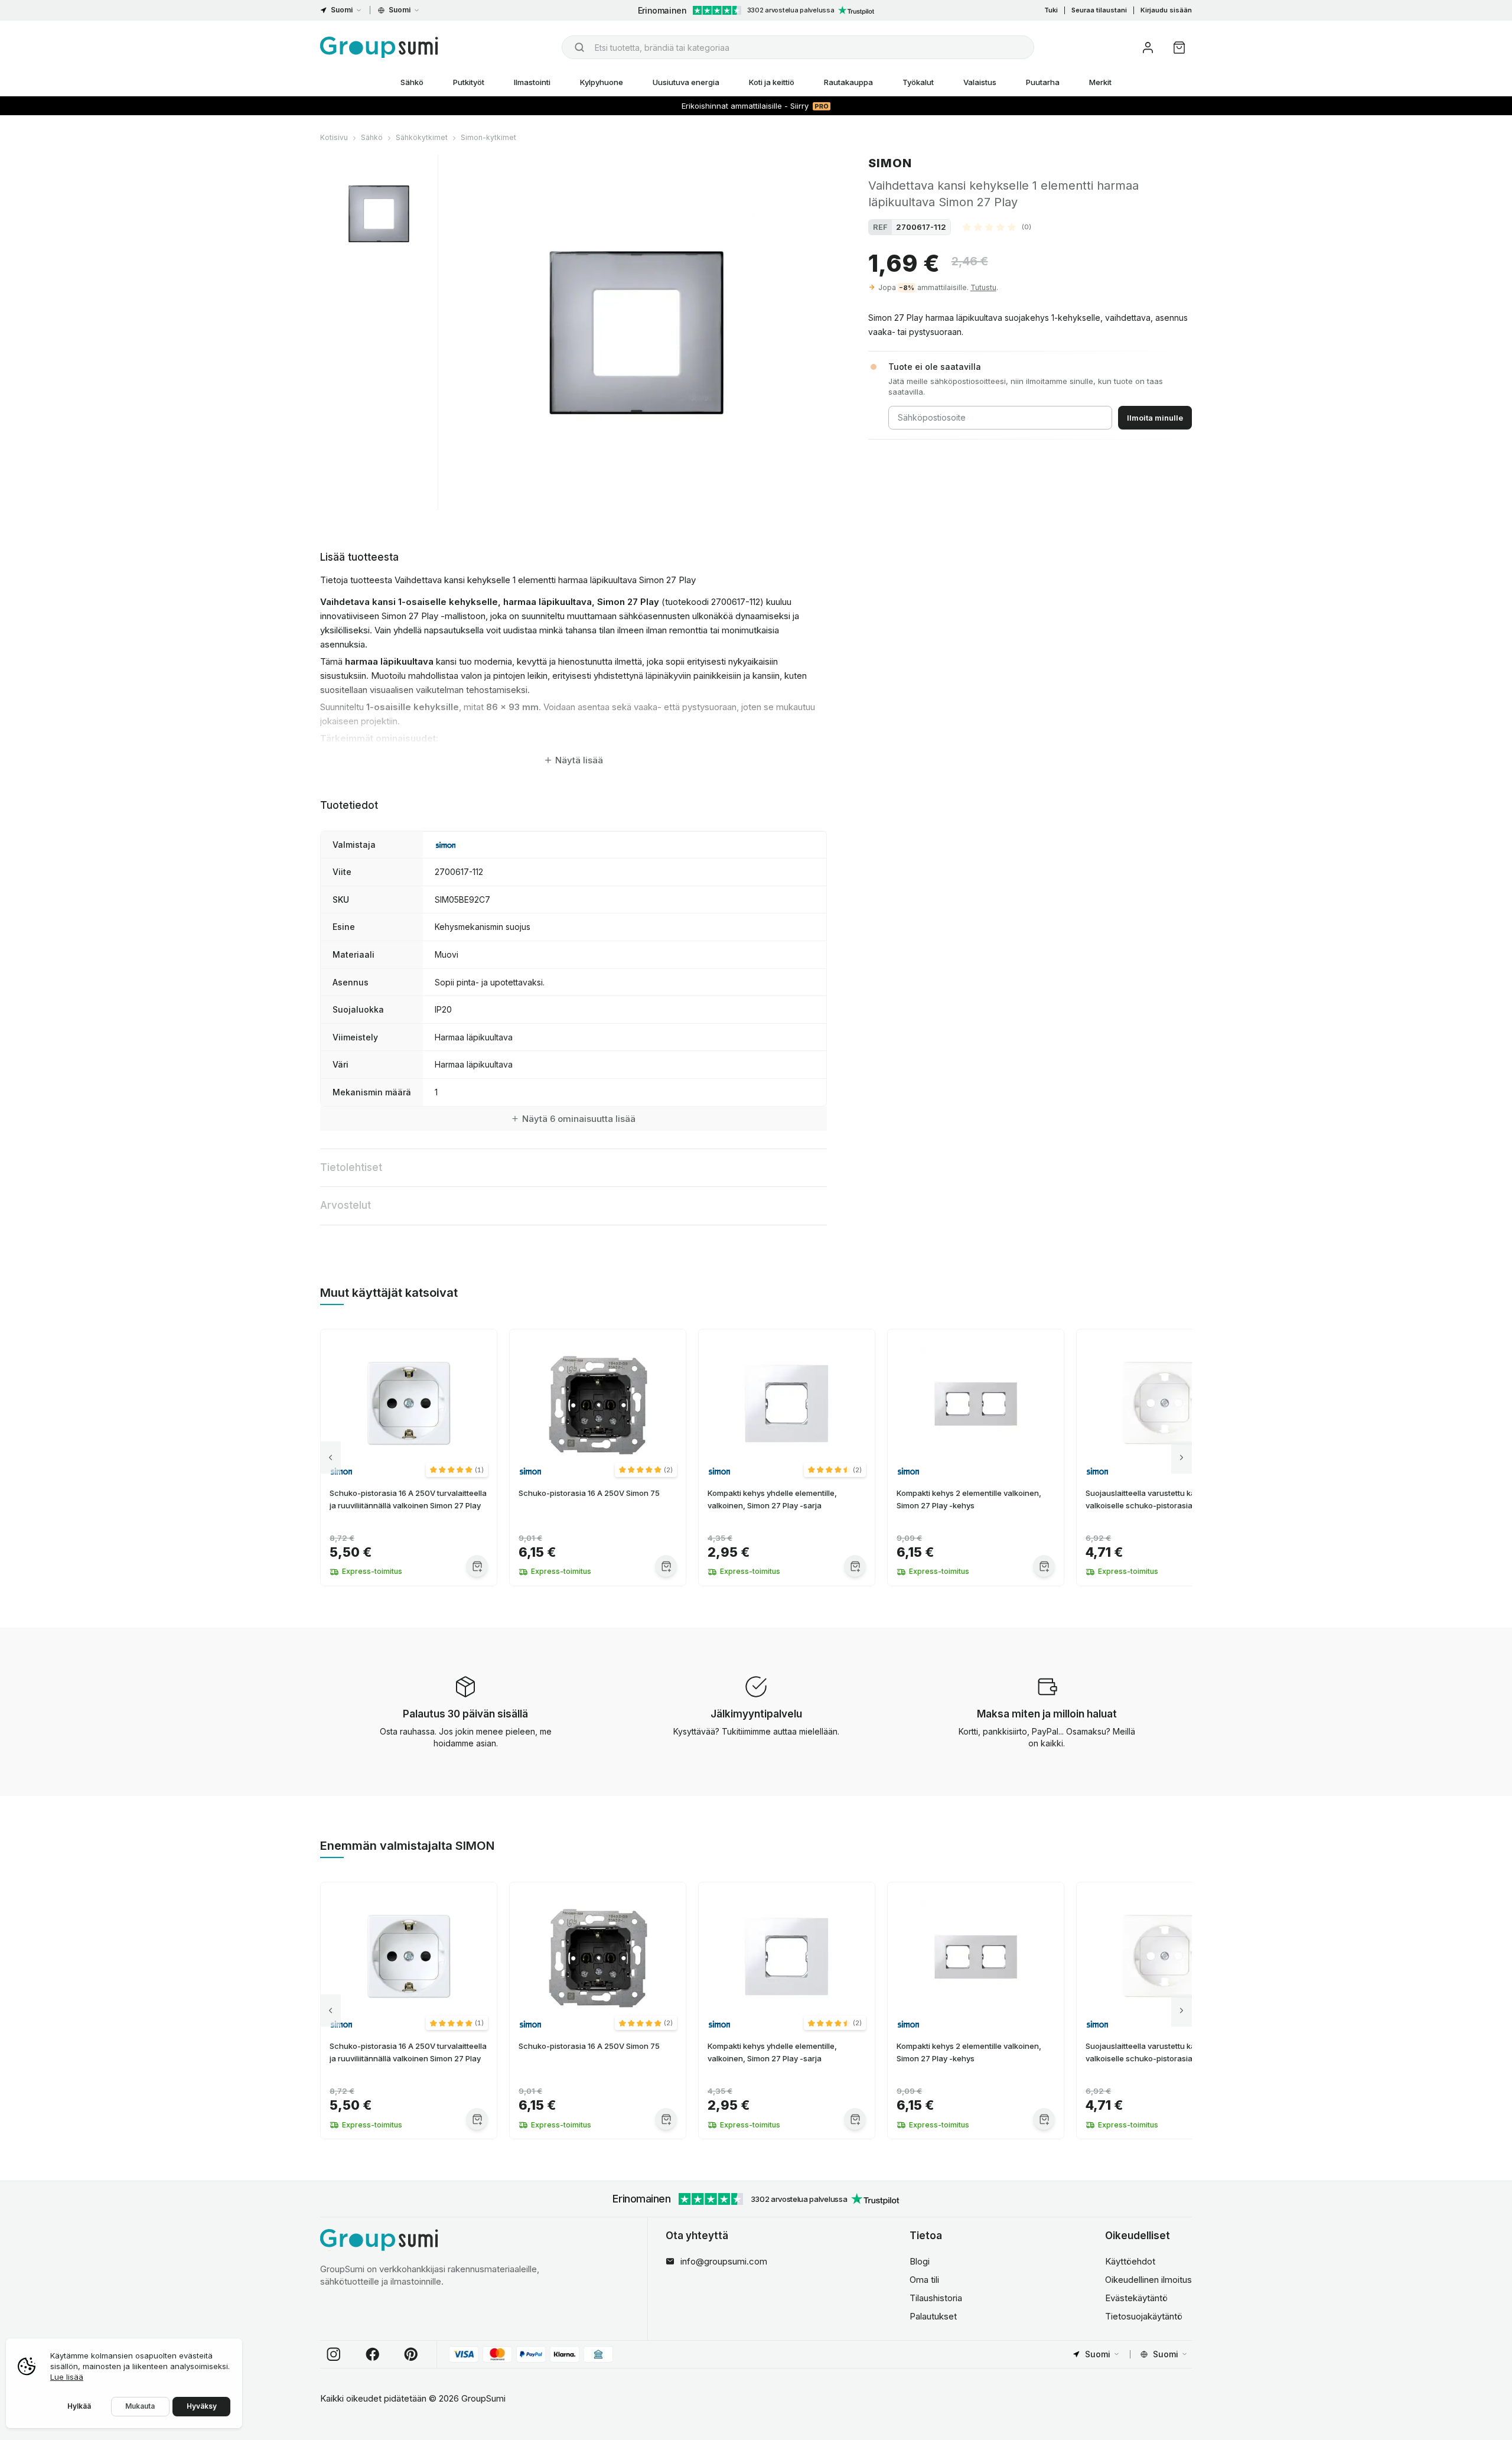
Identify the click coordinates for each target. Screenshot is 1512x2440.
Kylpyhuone (602, 82)
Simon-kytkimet (488, 137)
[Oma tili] (1148, 48)
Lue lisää (67, 2377)
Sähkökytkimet (422, 137)
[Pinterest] (411, 2354)
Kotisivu (334, 137)
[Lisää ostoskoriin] (477, 1566)
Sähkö (412, 82)
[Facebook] (373, 2354)
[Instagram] (334, 2354)
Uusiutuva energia (686, 82)
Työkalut (918, 82)
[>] (1182, 1458)
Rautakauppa (848, 82)
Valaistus (980, 82)
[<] (330, 1458)
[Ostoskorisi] (1179, 48)
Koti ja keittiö (772, 82)
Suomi (342, 10)
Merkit (1100, 82)
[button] (997, 227)
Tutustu (983, 287)
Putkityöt (469, 82)
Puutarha (1043, 82)
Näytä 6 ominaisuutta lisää (579, 1119)
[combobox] (798, 47)
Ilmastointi (532, 82)
